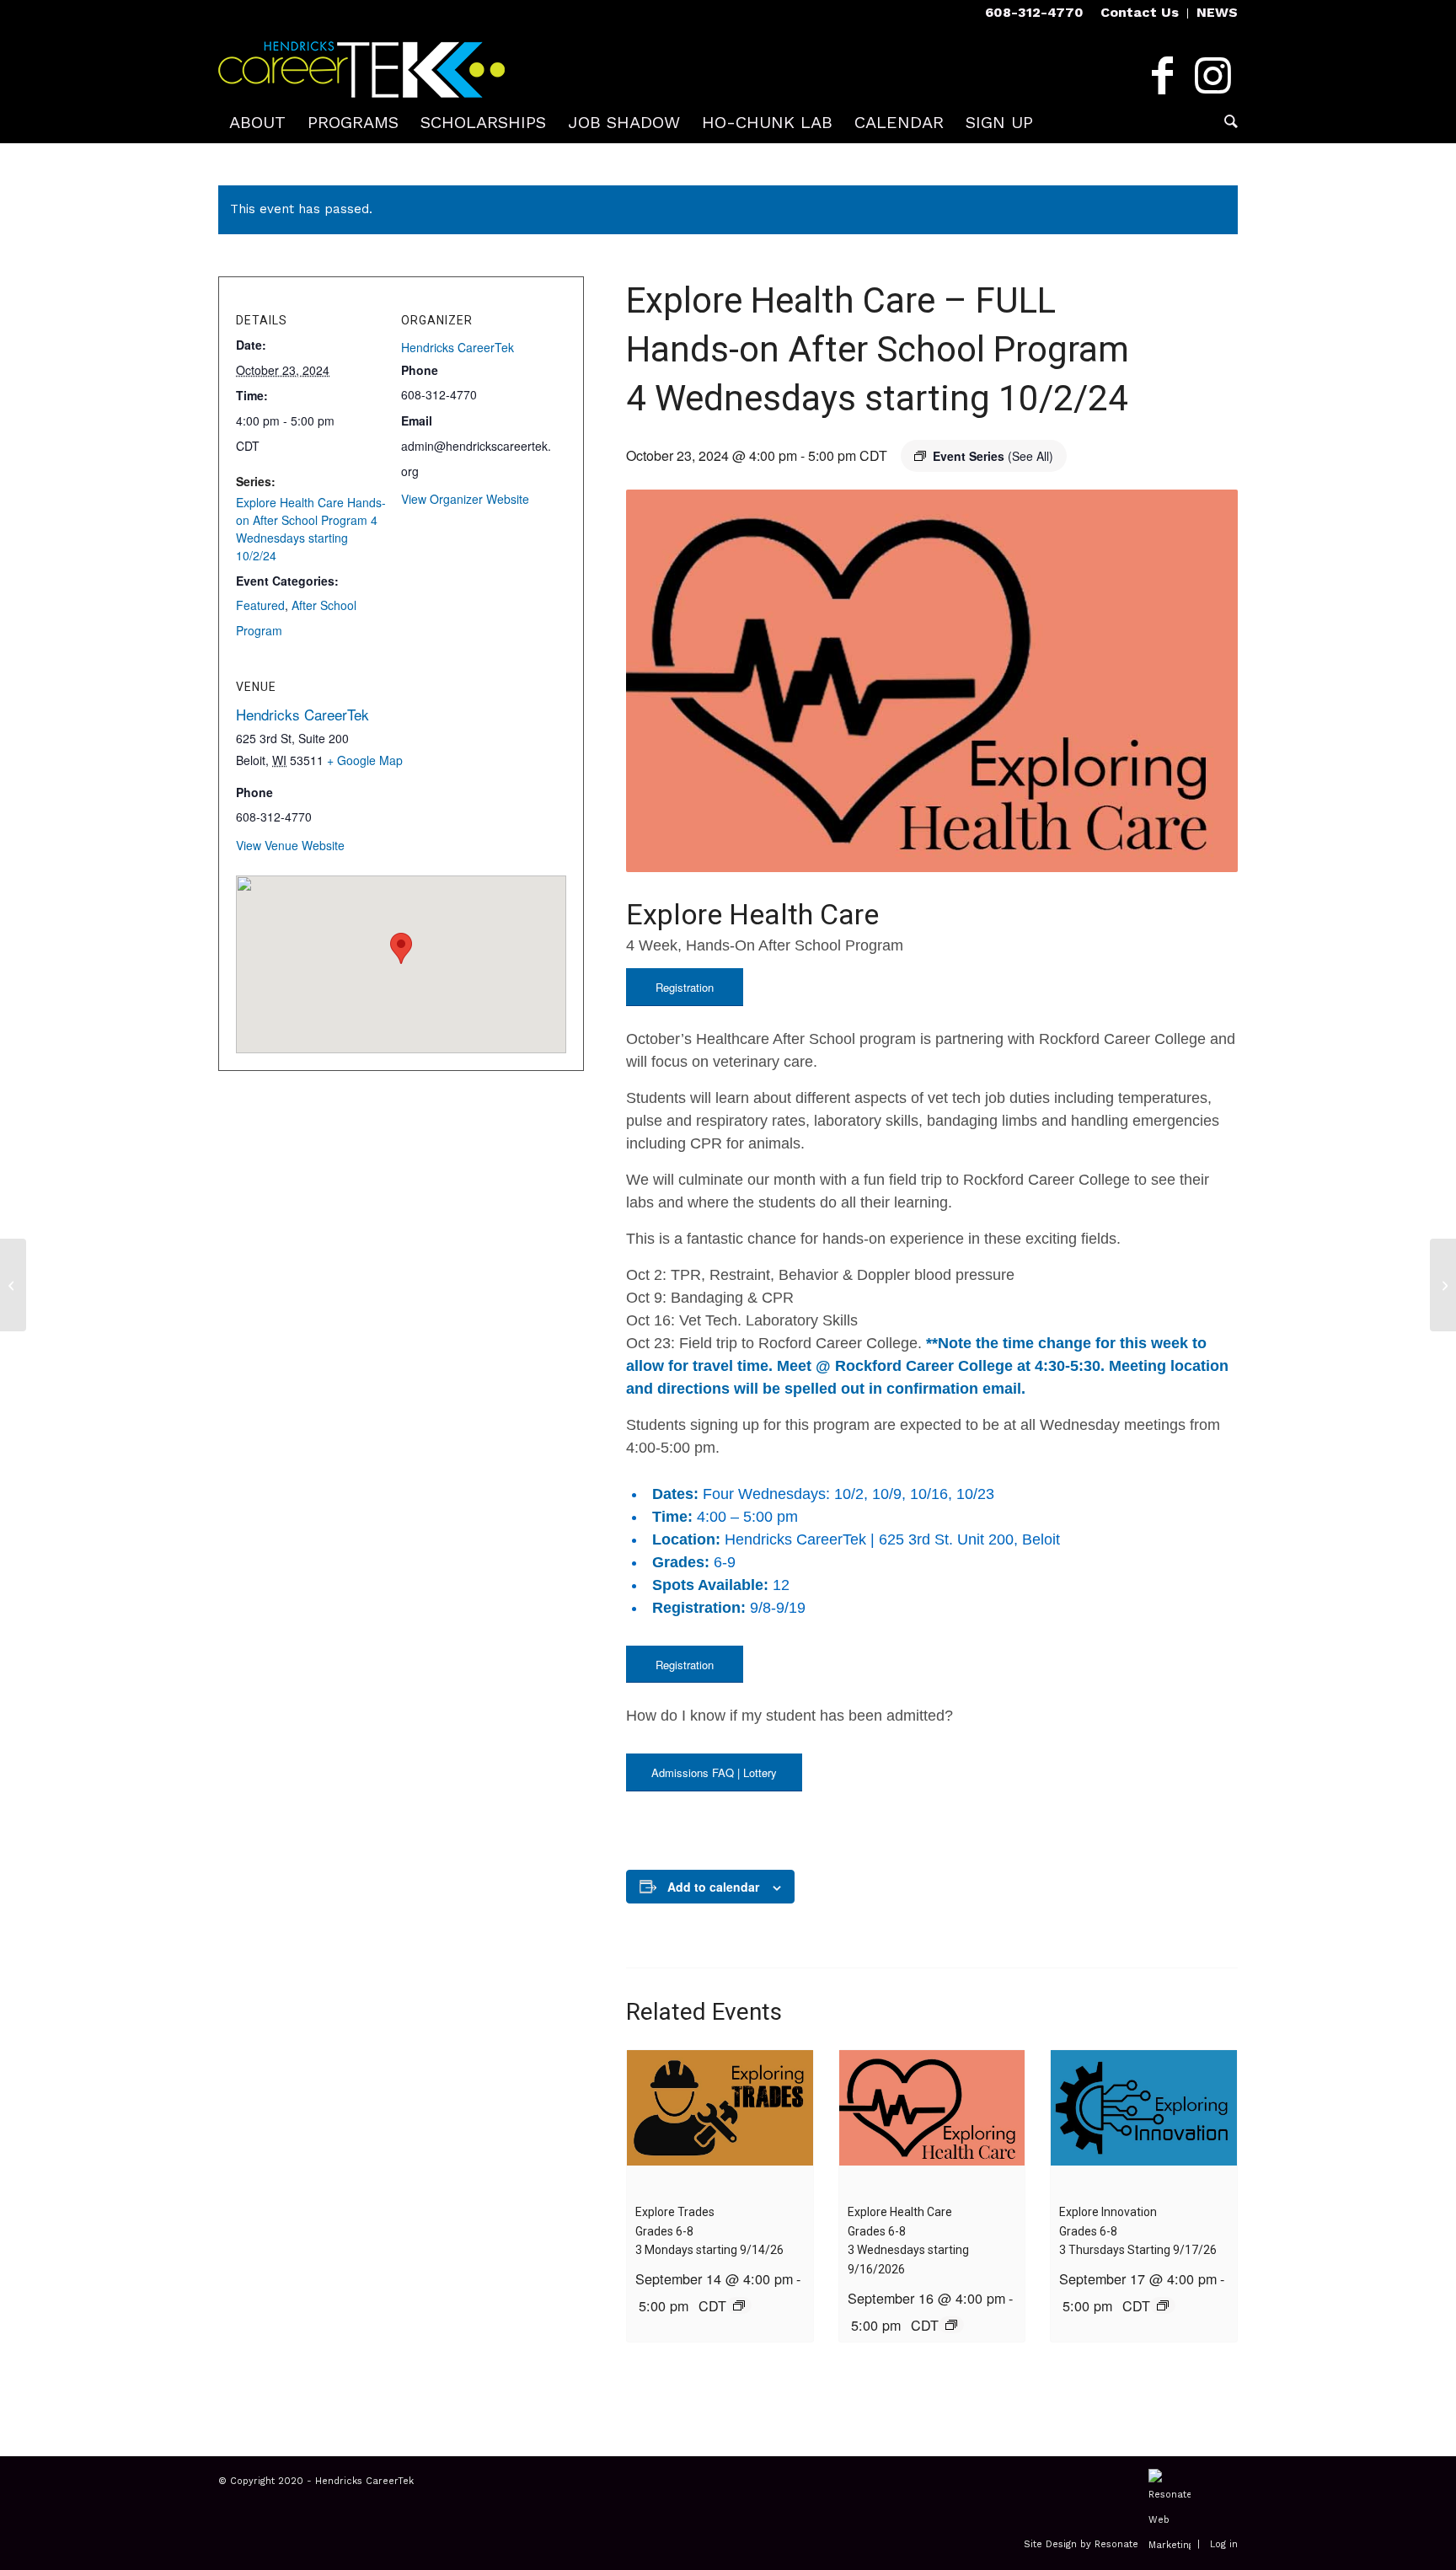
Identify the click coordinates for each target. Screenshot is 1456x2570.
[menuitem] (1140, 13)
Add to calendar (713, 1887)
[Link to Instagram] (1212, 76)
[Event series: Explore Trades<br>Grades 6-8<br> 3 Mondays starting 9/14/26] (739, 2305)
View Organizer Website (465, 499)
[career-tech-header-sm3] (361, 63)
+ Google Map (365, 760)
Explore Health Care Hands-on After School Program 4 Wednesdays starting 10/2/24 (311, 529)
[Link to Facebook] (1162, 76)
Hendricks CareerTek (458, 347)
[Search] (1226, 122)
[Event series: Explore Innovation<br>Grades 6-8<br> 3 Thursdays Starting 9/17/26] (1163, 2305)
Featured (260, 605)
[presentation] (720, 2120)
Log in (1224, 2545)
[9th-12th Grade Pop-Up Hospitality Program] (13, 1285)
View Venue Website (290, 845)
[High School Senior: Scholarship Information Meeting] (1443, 1285)
